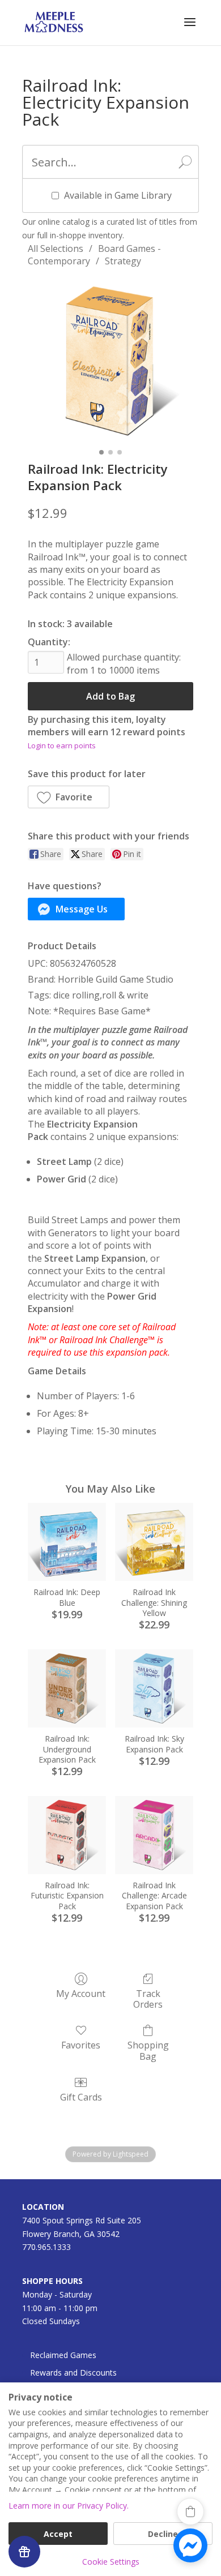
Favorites (81, 2045)
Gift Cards (81, 2097)
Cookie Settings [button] (111, 2562)
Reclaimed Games (63, 2355)
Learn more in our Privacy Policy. (69, 2506)
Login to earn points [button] (62, 745)
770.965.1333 (46, 2247)
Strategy (123, 261)
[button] (69, 797)
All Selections (56, 248)
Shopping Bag (148, 2050)
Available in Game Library (118, 195)
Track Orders (148, 1999)
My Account (81, 1993)
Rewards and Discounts (73, 2373)
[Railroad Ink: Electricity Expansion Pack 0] (110, 361)
